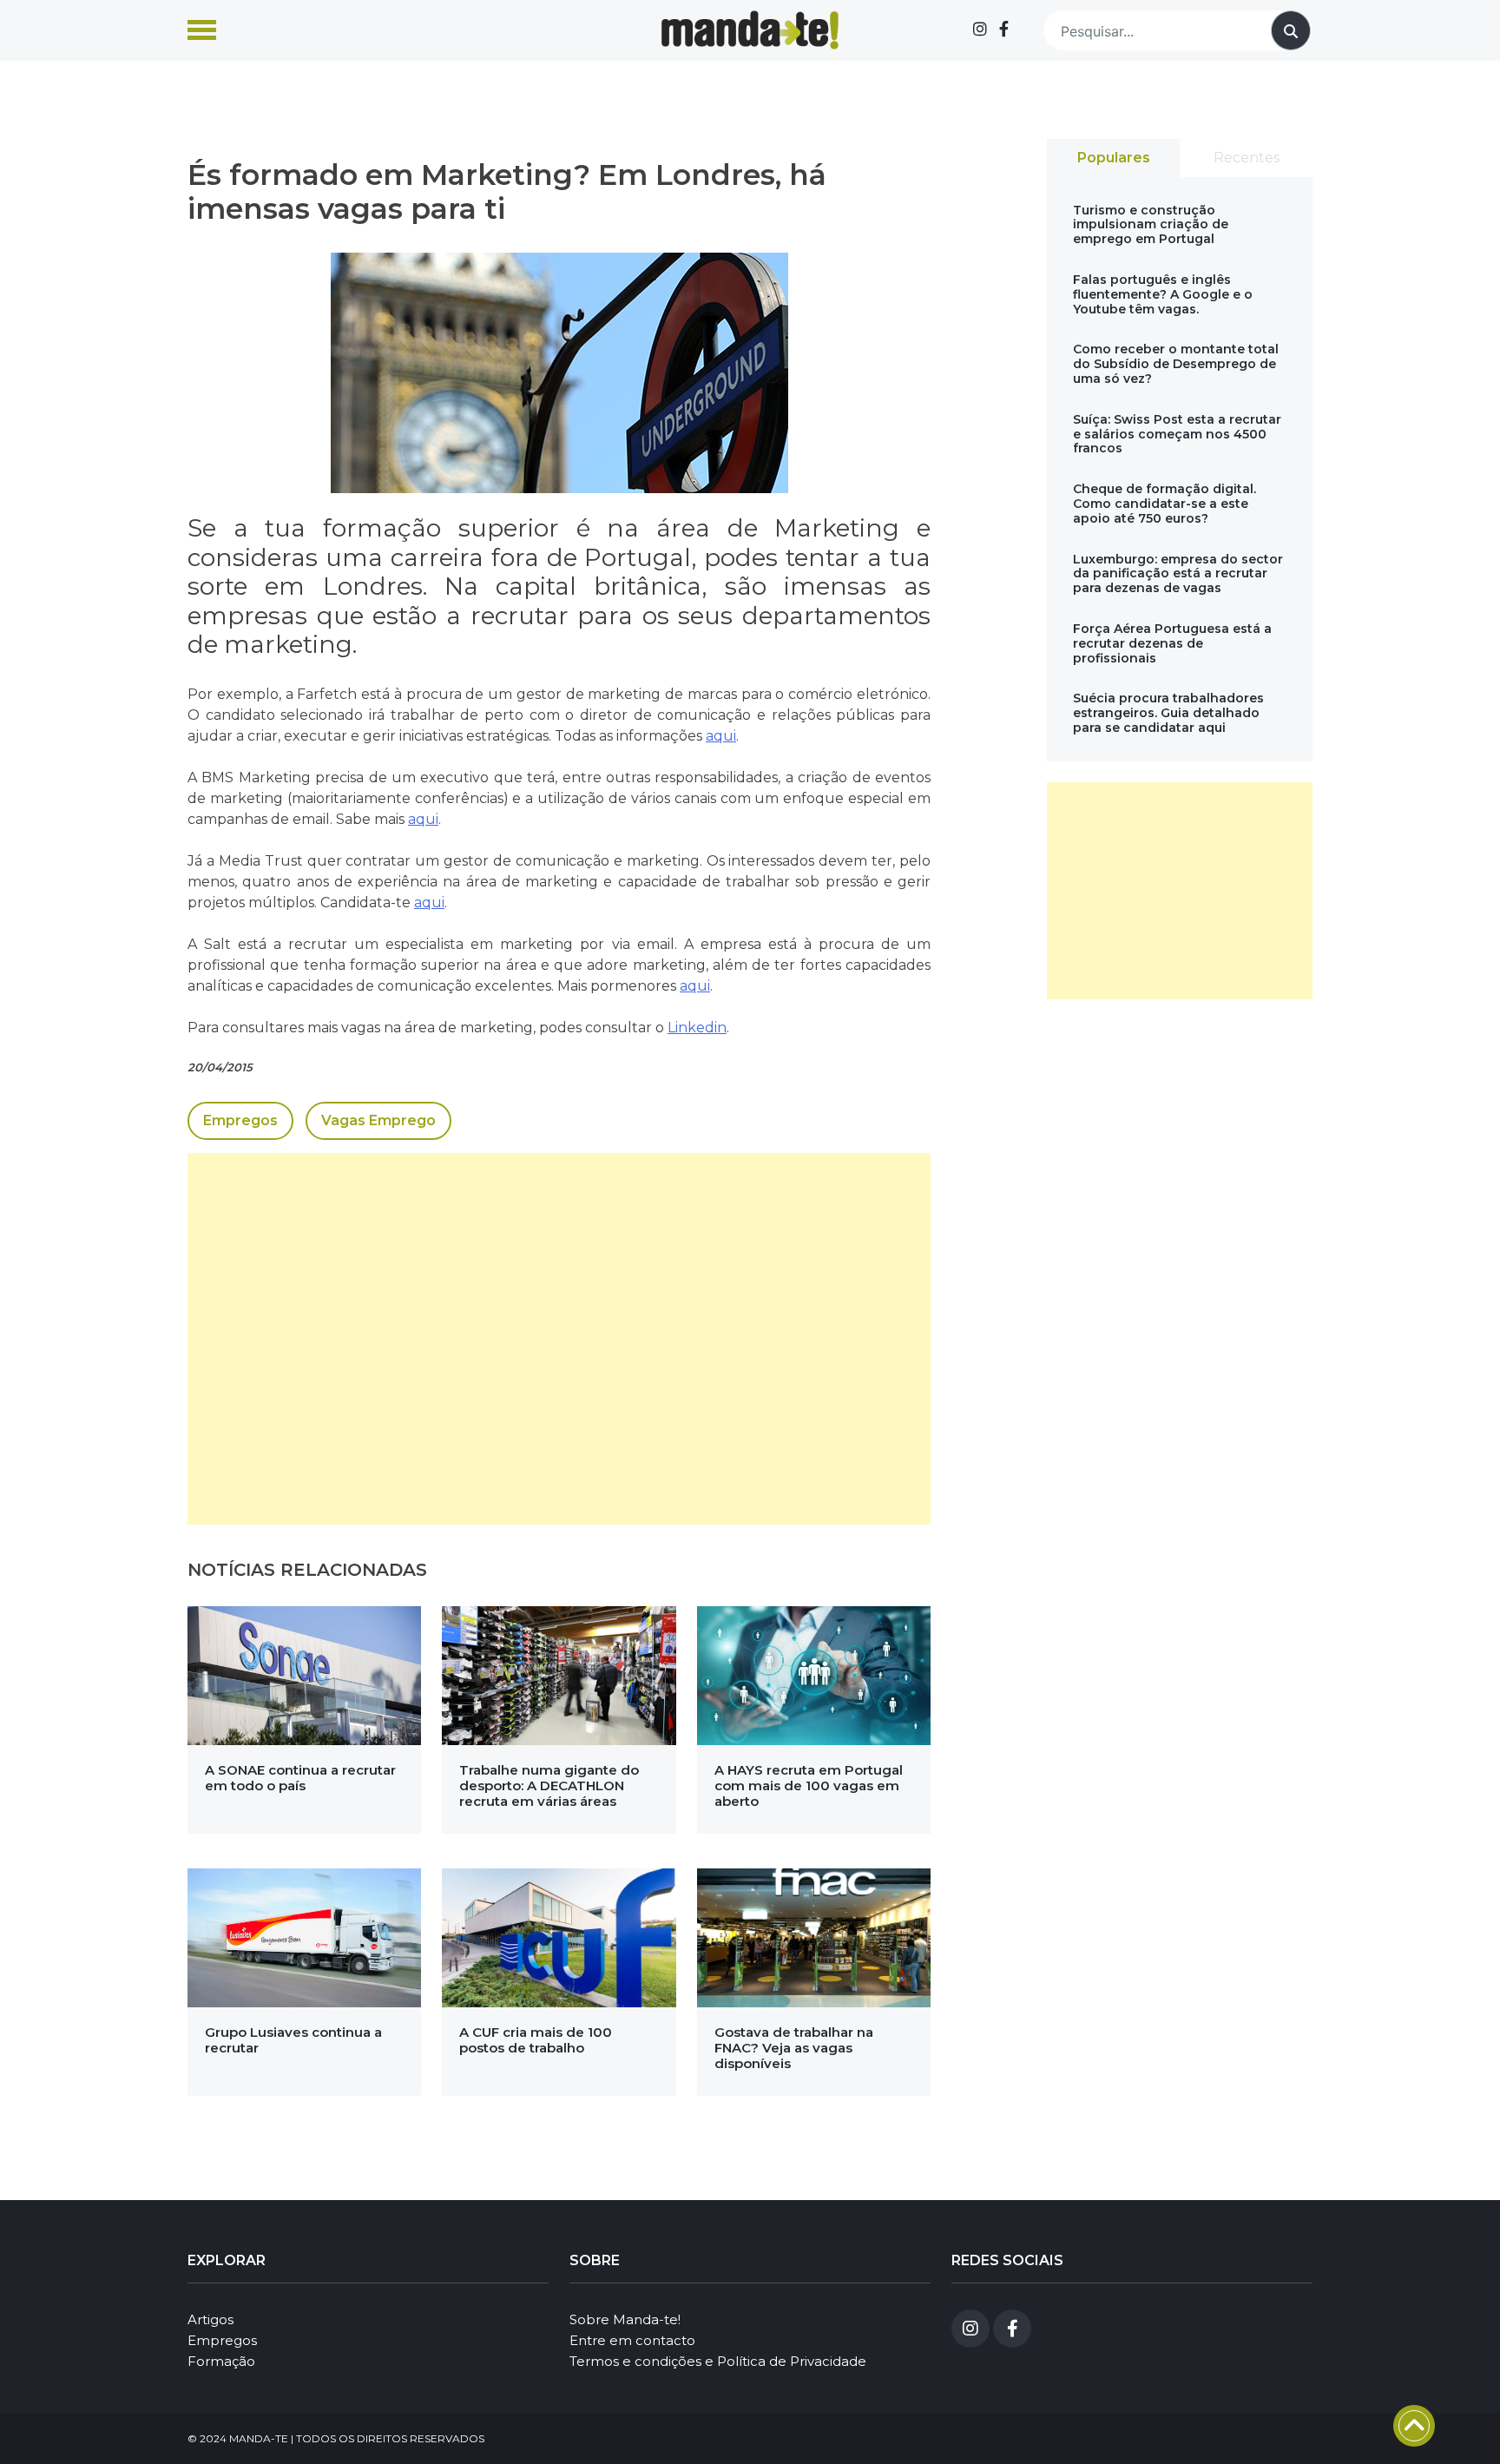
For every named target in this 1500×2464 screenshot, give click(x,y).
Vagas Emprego (378, 1120)
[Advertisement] (559, 1339)
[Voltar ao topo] (1414, 2426)
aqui (721, 736)
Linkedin (697, 1028)
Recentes (1247, 158)
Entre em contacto (632, 2340)
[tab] (1113, 158)
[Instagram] (980, 30)
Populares (1114, 158)
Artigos (211, 2319)
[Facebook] (1004, 30)
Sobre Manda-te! (625, 2319)
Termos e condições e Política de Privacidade (718, 2361)
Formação (221, 2361)
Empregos (240, 1120)
